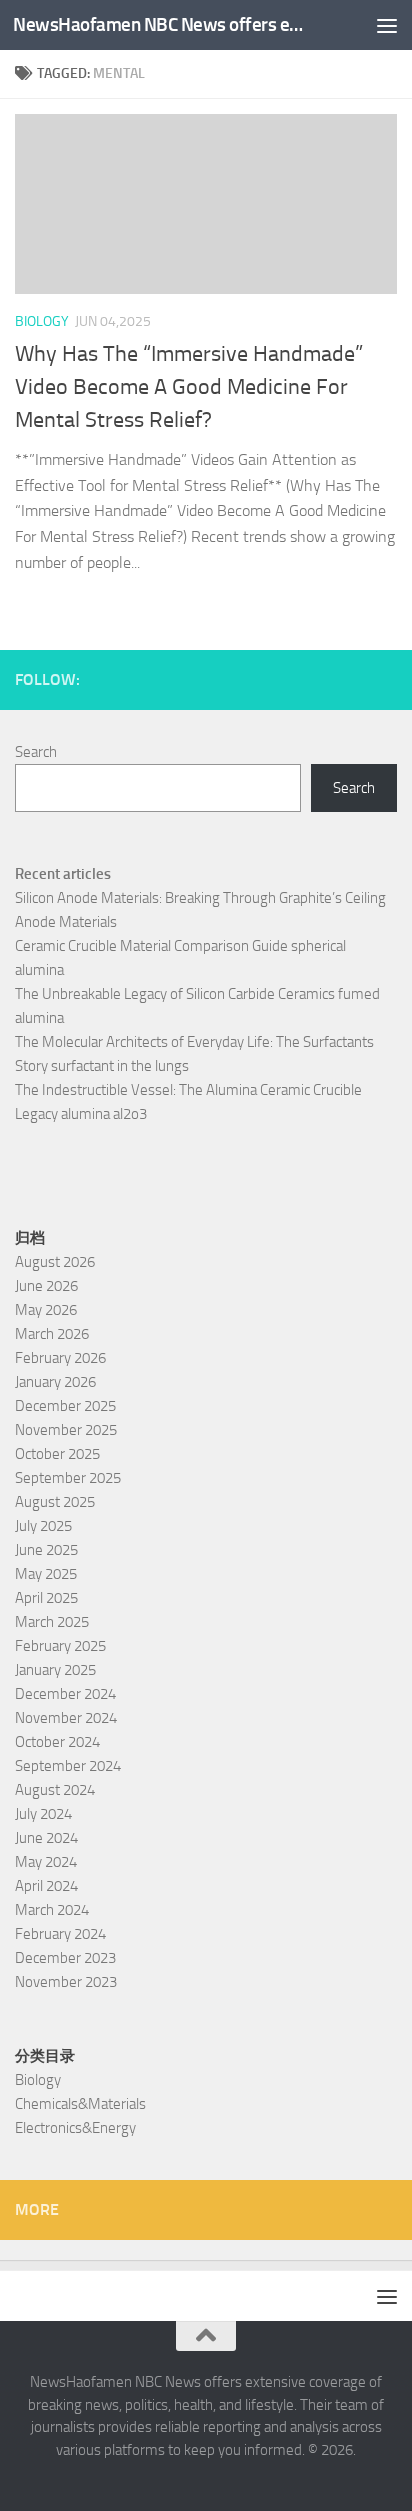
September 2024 (68, 1766)
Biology (42, 321)
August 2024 (55, 1790)
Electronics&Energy (75, 2128)
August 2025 (55, 1502)
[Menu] (387, 25)
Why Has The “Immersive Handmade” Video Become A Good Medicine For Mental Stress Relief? (189, 387)
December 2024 (65, 1694)
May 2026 (46, 1310)
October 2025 (57, 1454)
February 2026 (60, 1358)
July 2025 (43, 1526)
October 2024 (57, 1742)
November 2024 (66, 1718)
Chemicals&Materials (80, 2104)
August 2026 (55, 1262)
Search (36, 752)
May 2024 (46, 1862)
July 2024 (43, 1814)
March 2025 (52, 1622)
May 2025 (46, 1574)
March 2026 (52, 1334)
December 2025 (65, 1406)
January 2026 (55, 1382)
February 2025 (60, 1646)
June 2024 (46, 1838)
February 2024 (60, 1934)
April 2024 (46, 1886)
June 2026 (46, 1286)
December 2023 (65, 1958)
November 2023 (66, 1982)
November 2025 (66, 1430)
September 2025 (68, 1478)
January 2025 (55, 1670)
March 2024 (52, 1910)
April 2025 (46, 1598)
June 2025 (46, 1550)
